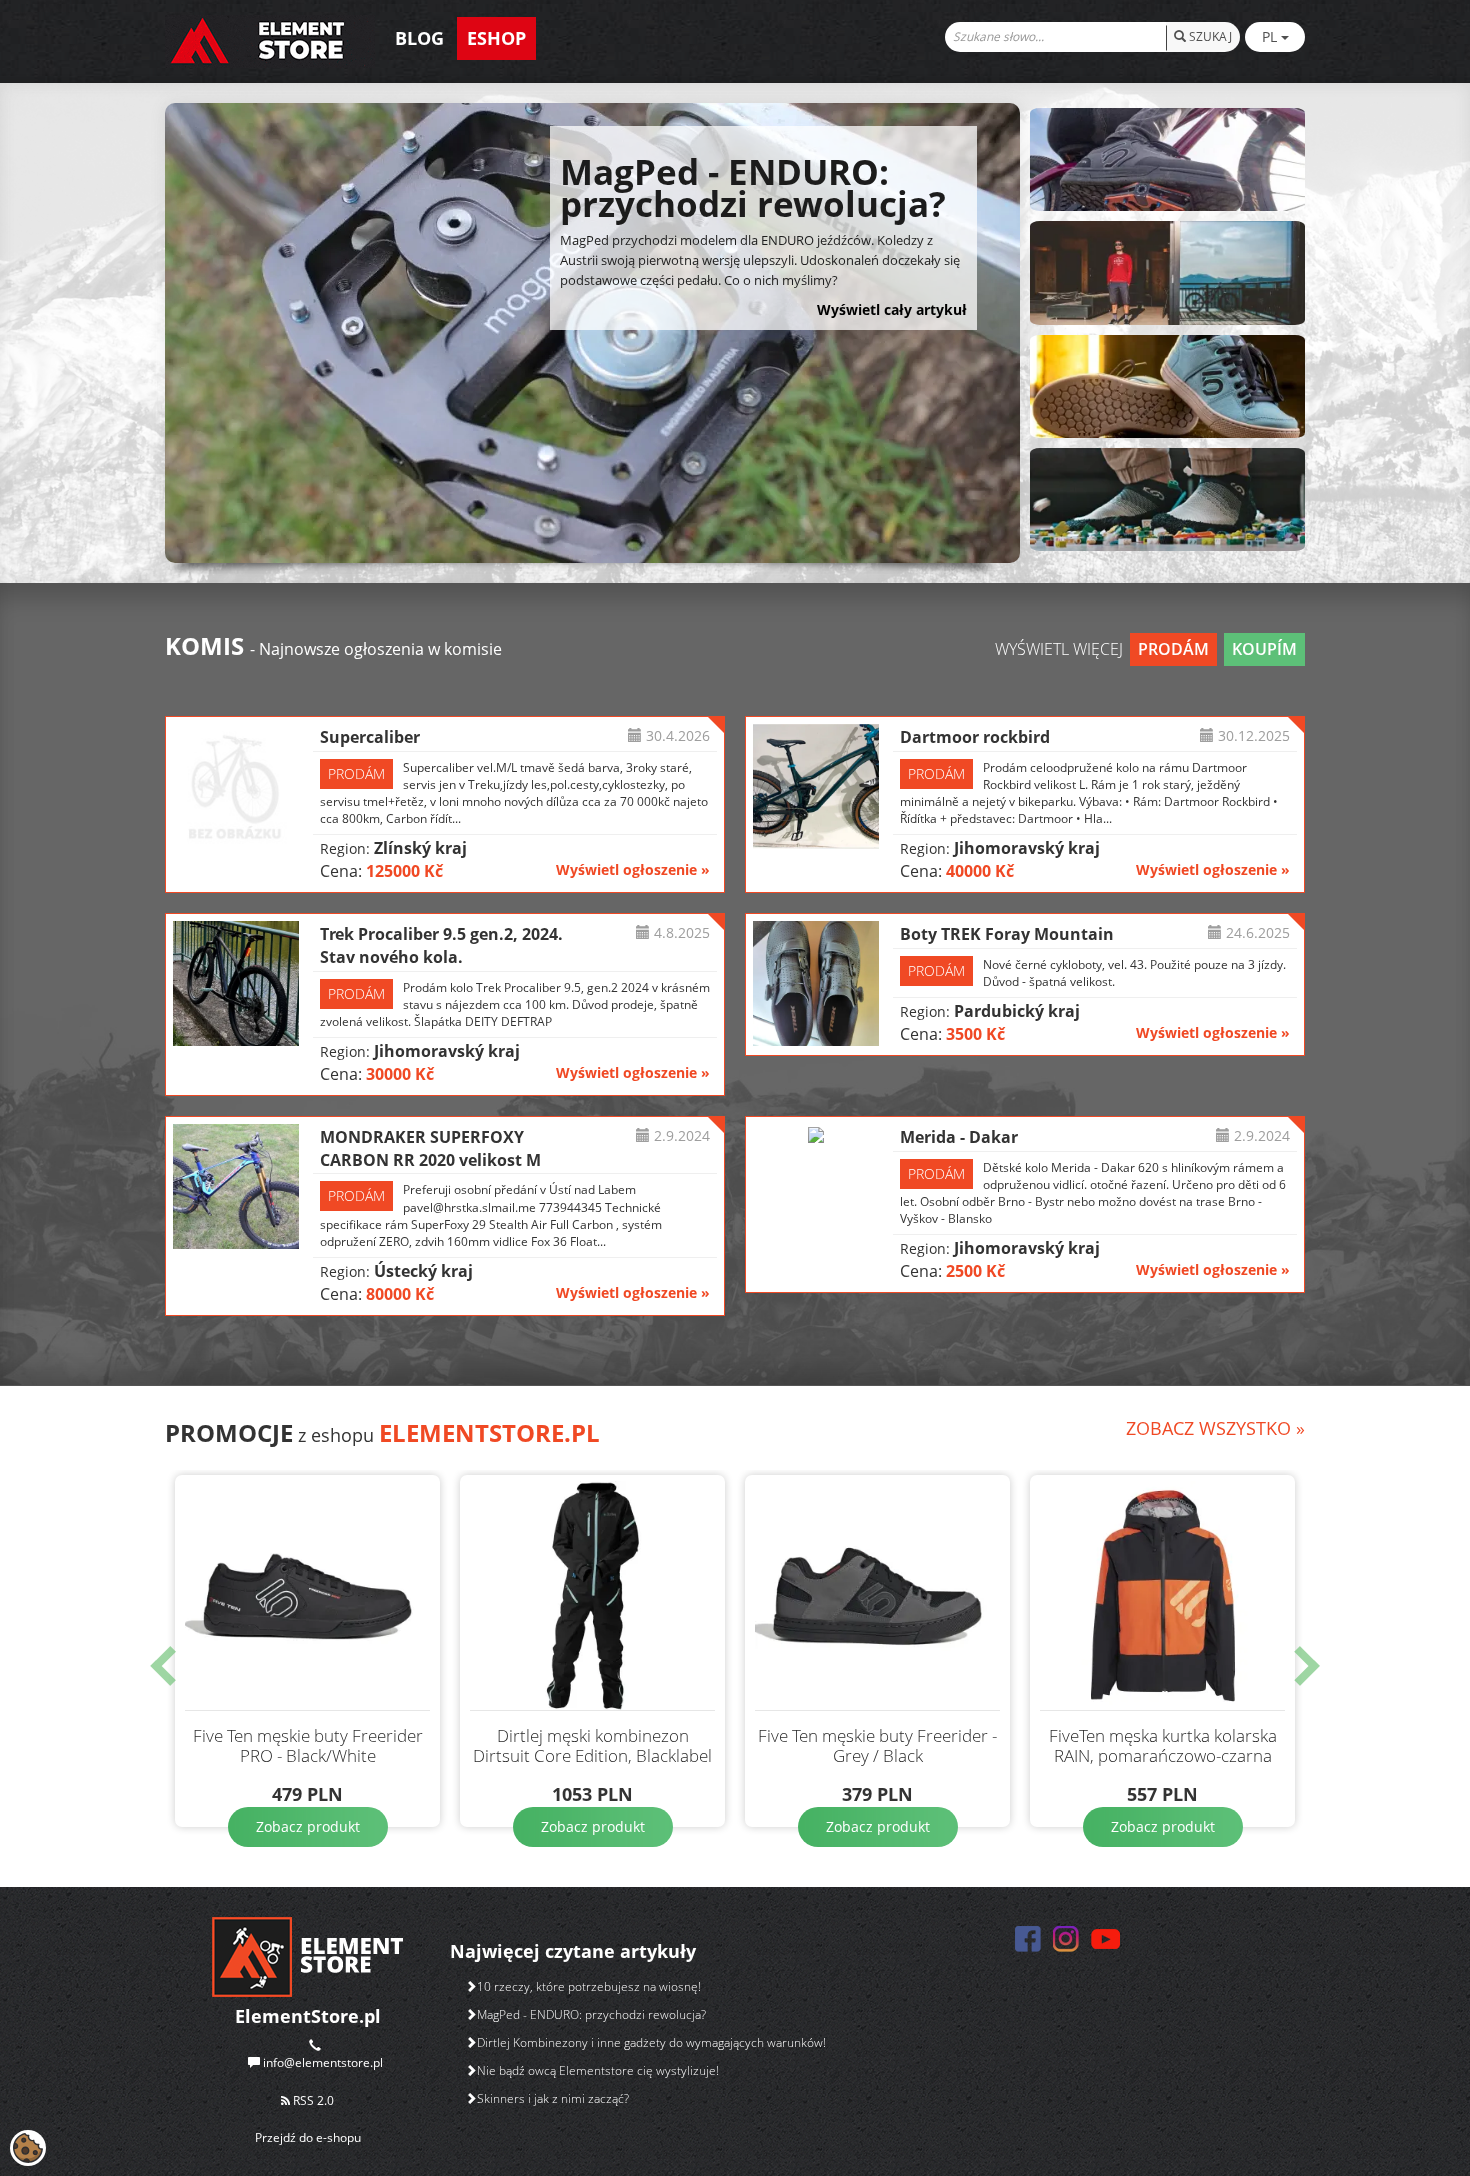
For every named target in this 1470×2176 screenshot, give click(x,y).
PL (1271, 36)
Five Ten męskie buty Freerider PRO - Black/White (308, 1746)
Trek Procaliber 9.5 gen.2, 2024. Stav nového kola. (441, 945)
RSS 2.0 (312, 2100)
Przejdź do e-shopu (308, 2137)
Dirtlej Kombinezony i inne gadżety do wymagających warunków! (651, 2042)
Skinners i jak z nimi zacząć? (553, 2098)
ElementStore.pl (489, 1432)
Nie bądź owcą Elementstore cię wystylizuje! (598, 2070)
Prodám (1173, 649)
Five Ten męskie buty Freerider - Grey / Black (877, 1746)
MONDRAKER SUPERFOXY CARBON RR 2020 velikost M (430, 1148)
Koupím (1264, 649)
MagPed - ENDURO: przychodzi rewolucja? (591, 2014)
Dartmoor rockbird (975, 737)
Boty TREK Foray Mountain (1007, 934)
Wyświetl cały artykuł (892, 309)
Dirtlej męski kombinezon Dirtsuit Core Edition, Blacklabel (592, 1746)
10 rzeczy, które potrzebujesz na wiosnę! (589, 1986)
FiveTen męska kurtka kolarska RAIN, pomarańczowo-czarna (1163, 1746)
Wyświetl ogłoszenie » (633, 869)
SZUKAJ (1209, 36)
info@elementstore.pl (323, 2062)
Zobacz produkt (308, 1826)
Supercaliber (370, 737)
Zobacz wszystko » (1215, 1428)
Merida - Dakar (959, 1137)
